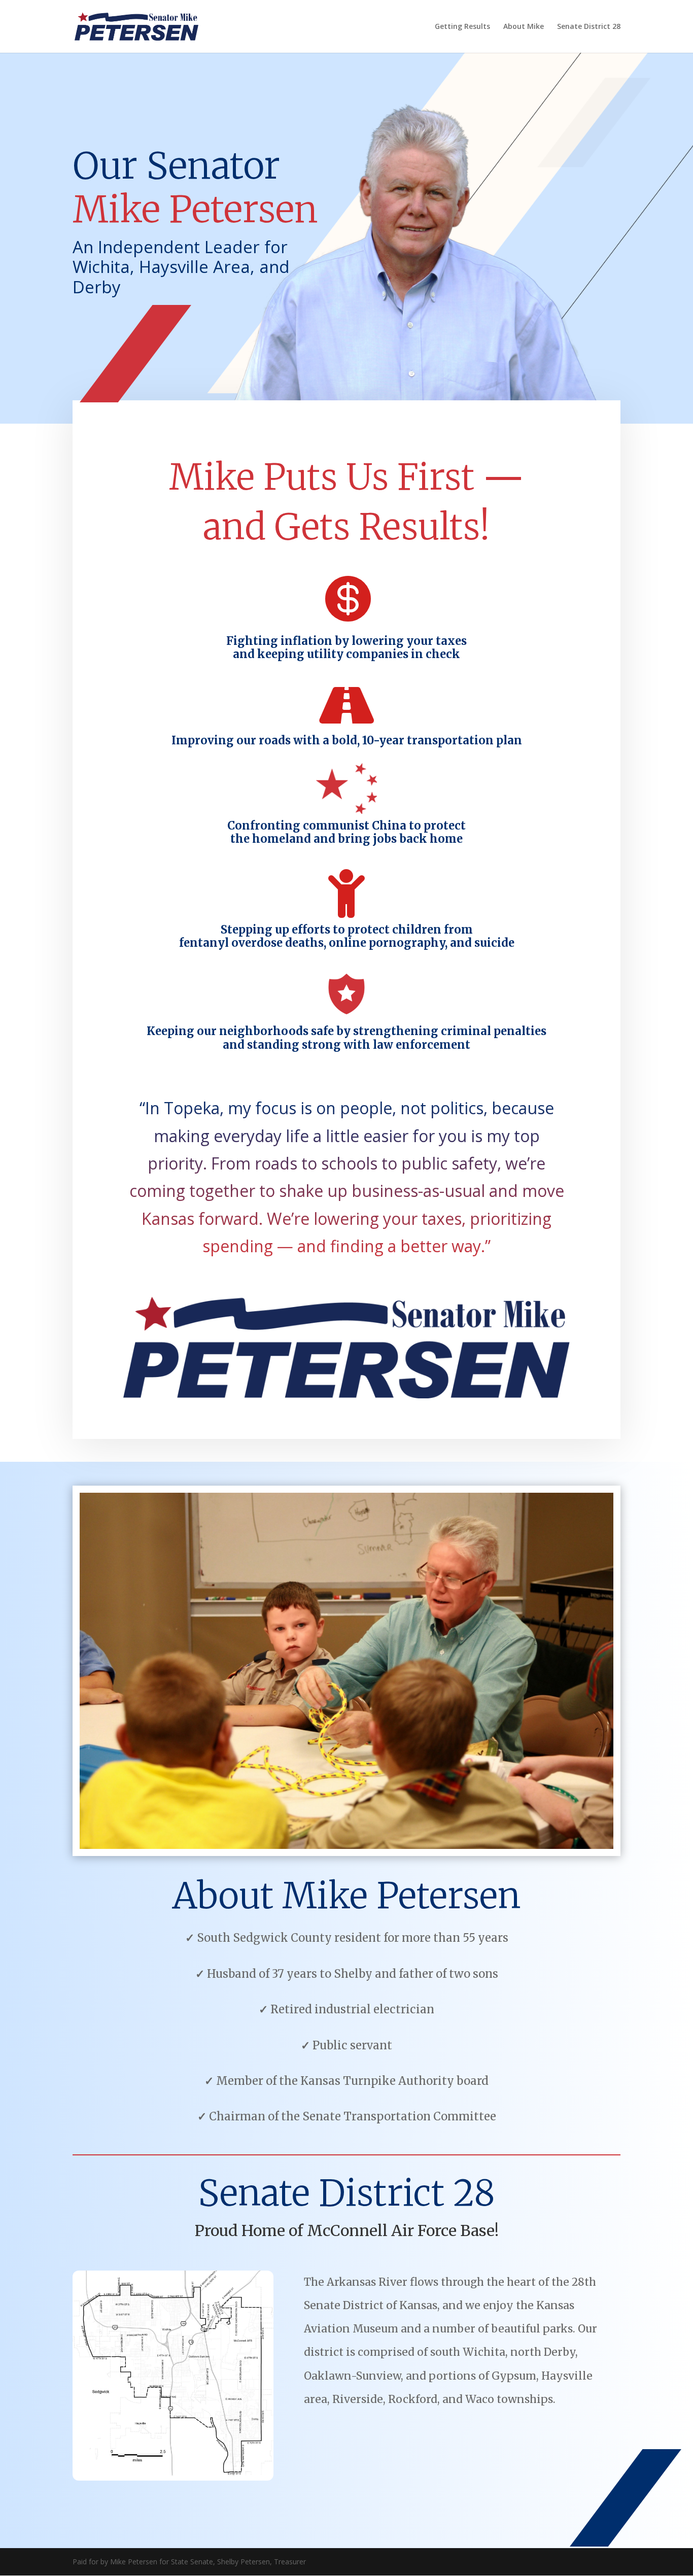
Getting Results (462, 27)
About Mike (524, 27)
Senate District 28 (589, 27)
